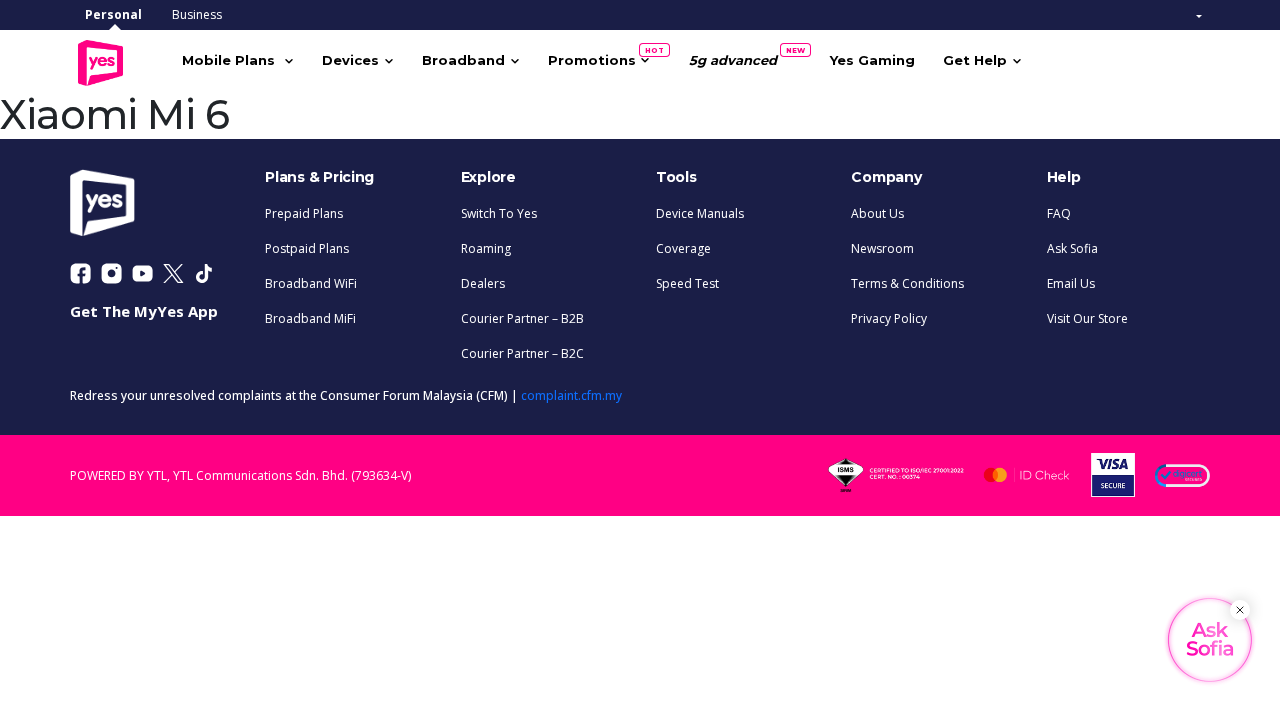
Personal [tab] (113, 14)
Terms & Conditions (907, 283)
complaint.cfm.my (571, 395)
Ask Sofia (1072, 248)
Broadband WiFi (311, 283)
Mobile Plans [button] (230, 60)
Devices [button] (350, 60)
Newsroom (882, 248)
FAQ (1059, 213)
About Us (877, 213)
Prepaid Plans (304, 213)
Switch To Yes (499, 213)
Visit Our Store (1087, 318)
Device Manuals (700, 213)
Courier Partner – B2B (522, 318)
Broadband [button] (463, 60)
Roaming (486, 248)
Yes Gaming (872, 60)
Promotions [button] (599, 57)
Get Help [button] (975, 60)
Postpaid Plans (307, 248)
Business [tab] (197, 14)
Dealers (483, 283)
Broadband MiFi (310, 318)
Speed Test (687, 283)
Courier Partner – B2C (522, 353)
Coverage (683, 248)
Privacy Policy (889, 318)
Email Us (1071, 283)
